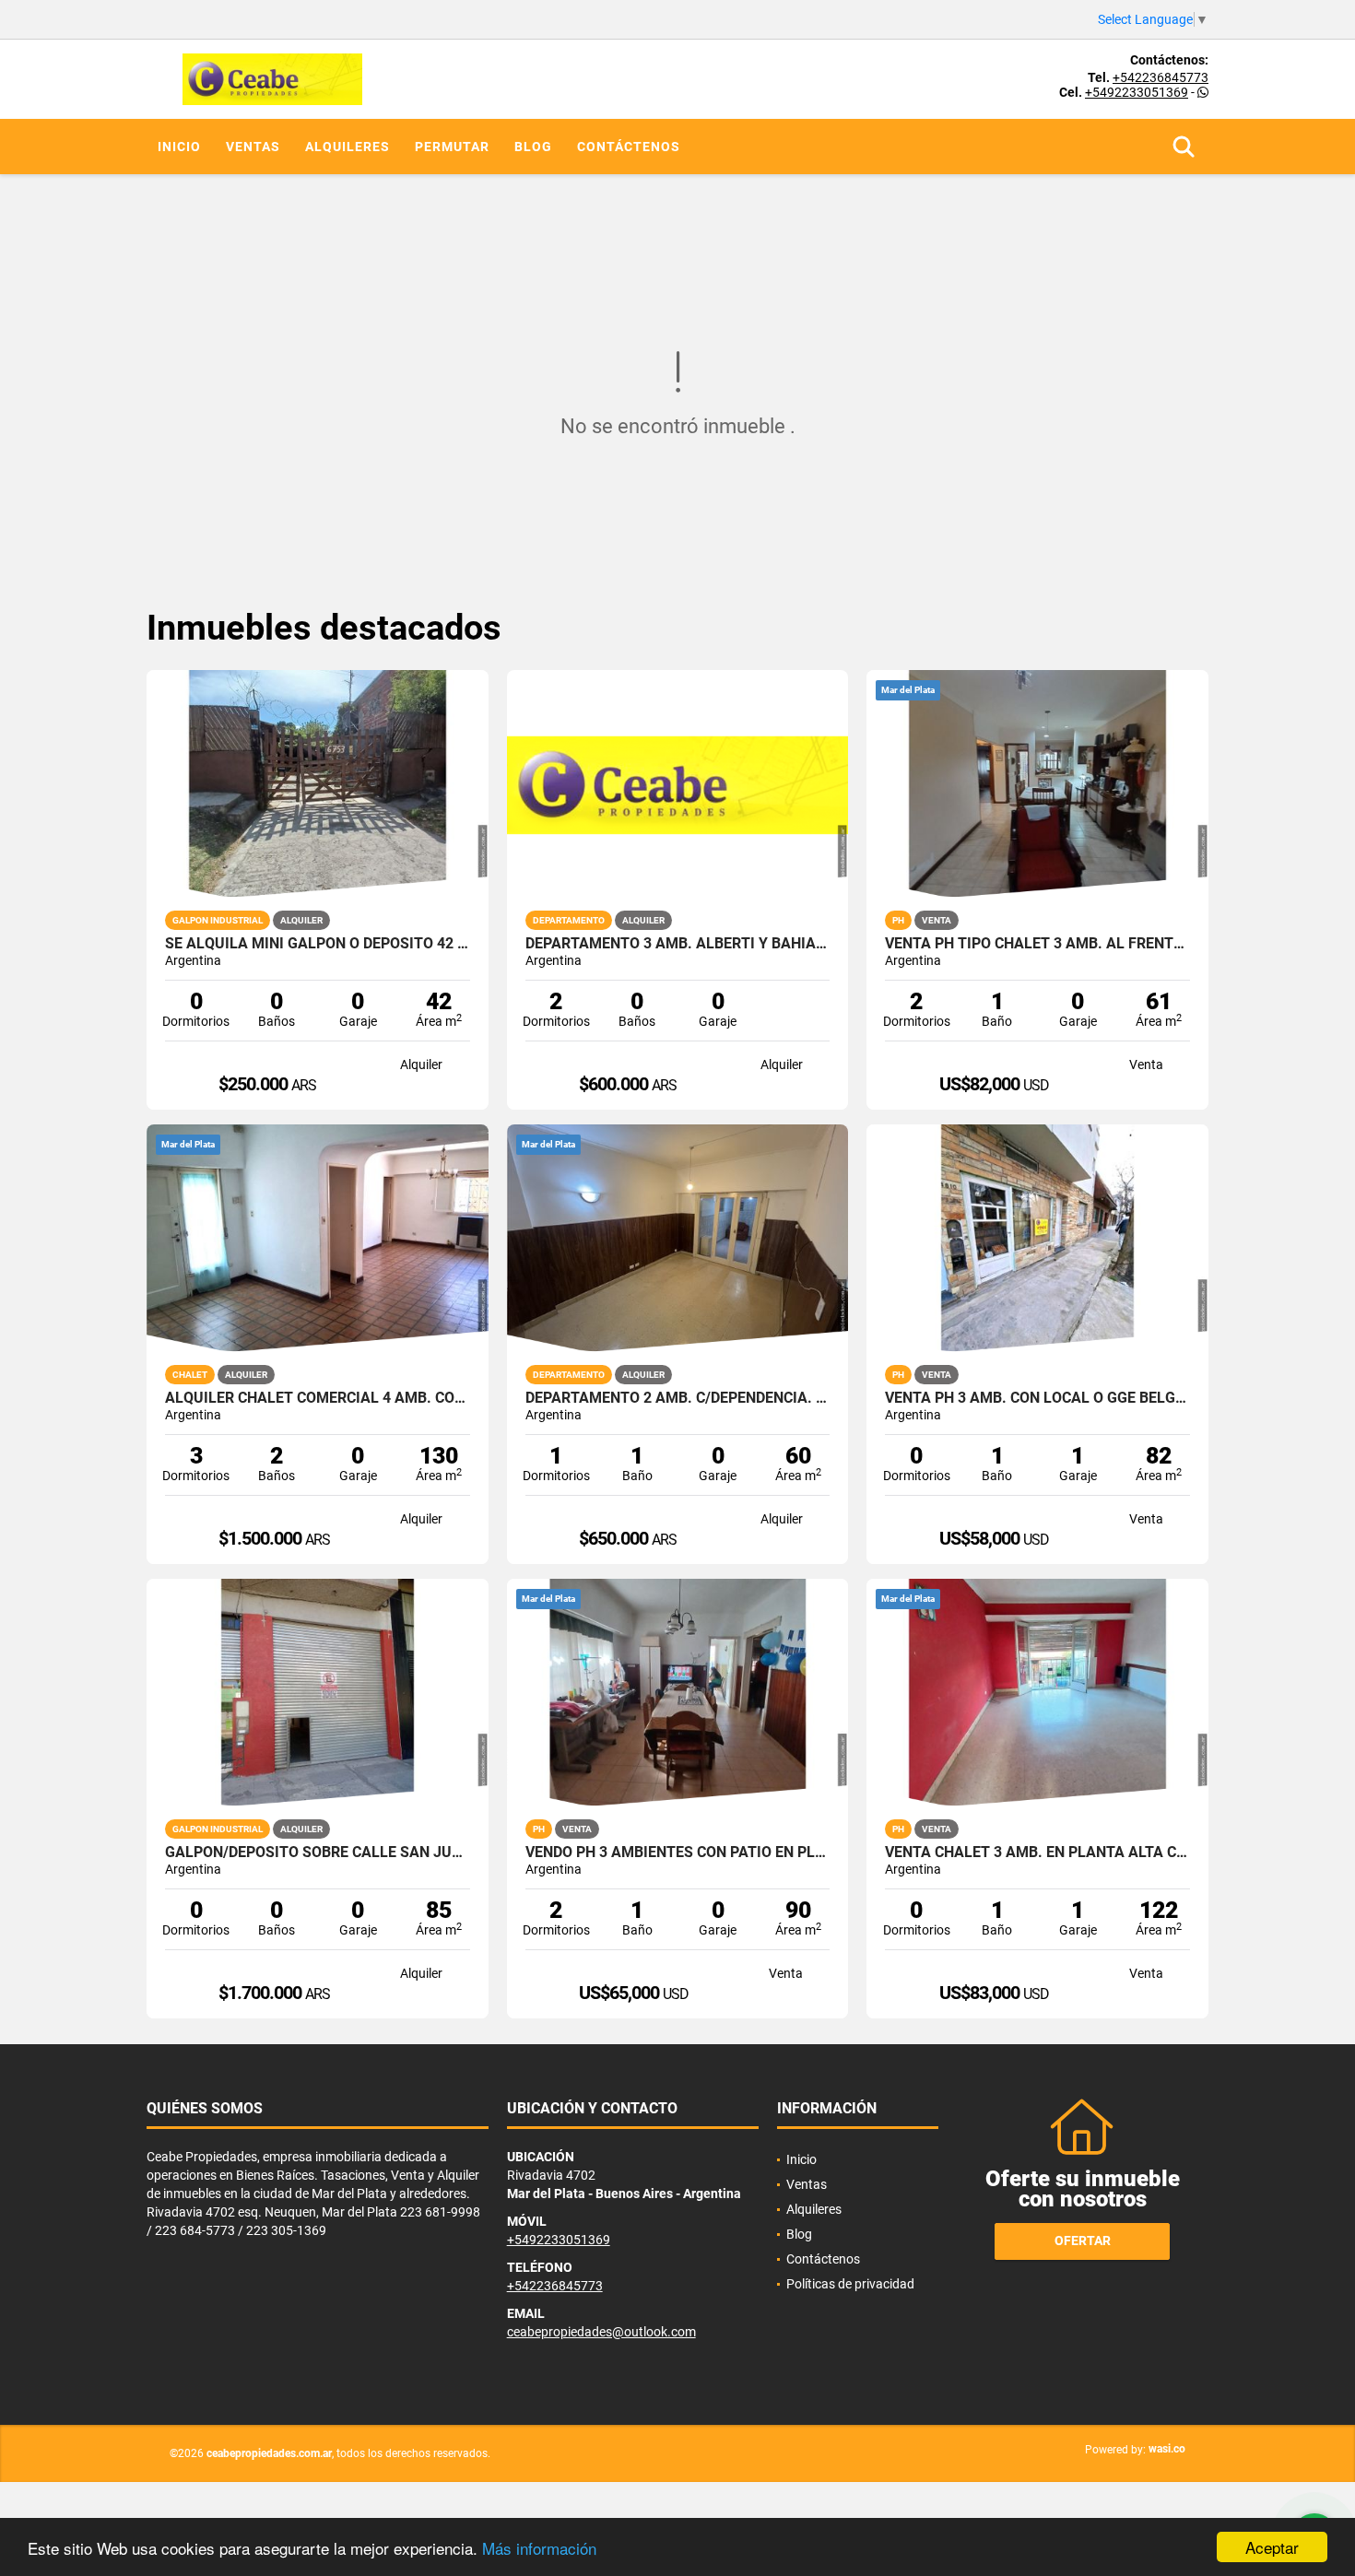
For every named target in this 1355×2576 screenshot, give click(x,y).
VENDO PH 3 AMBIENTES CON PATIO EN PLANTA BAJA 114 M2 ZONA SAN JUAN (678, 1853)
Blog (533, 147)
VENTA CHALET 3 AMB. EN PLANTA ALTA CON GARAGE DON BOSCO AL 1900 (1037, 1853)
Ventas (253, 147)
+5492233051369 (1137, 92)
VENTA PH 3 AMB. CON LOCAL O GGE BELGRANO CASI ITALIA (1037, 1398)
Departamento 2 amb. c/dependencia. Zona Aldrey (678, 1398)
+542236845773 (1161, 77)
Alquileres (348, 147)
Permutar (452, 147)
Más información (539, 2548)
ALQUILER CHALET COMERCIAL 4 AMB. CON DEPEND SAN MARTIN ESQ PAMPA (318, 1398)
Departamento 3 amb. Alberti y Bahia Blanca (678, 944)
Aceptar (1272, 2547)
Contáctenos (629, 147)
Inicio (179, 147)
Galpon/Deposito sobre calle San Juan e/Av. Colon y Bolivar (318, 1853)
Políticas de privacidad (850, 2284)
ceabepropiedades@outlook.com (601, 2332)
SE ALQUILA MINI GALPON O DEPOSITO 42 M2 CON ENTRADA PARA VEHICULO (318, 944)
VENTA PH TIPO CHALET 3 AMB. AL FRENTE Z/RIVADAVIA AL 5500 (1037, 944)
